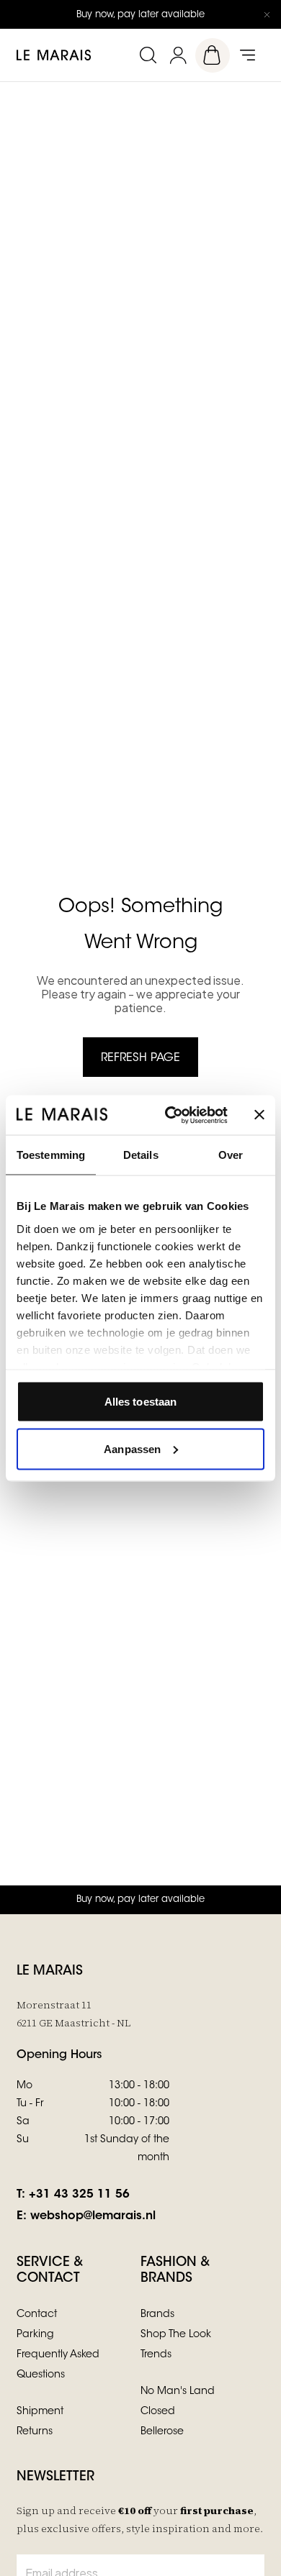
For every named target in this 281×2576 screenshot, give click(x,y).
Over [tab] (231, 1155)
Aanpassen (132, 1448)
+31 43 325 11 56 (79, 2195)
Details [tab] (141, 1155)
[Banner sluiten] (259, 1115)
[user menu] (178, 55)
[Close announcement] (267, 14)
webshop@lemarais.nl (93, 2216)
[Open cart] (213, 55)
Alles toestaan (140, 1402)
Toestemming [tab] (51, 1155)
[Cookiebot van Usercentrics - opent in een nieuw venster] (170, 1115)
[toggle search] (148, 55)
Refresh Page (140, 1058)
